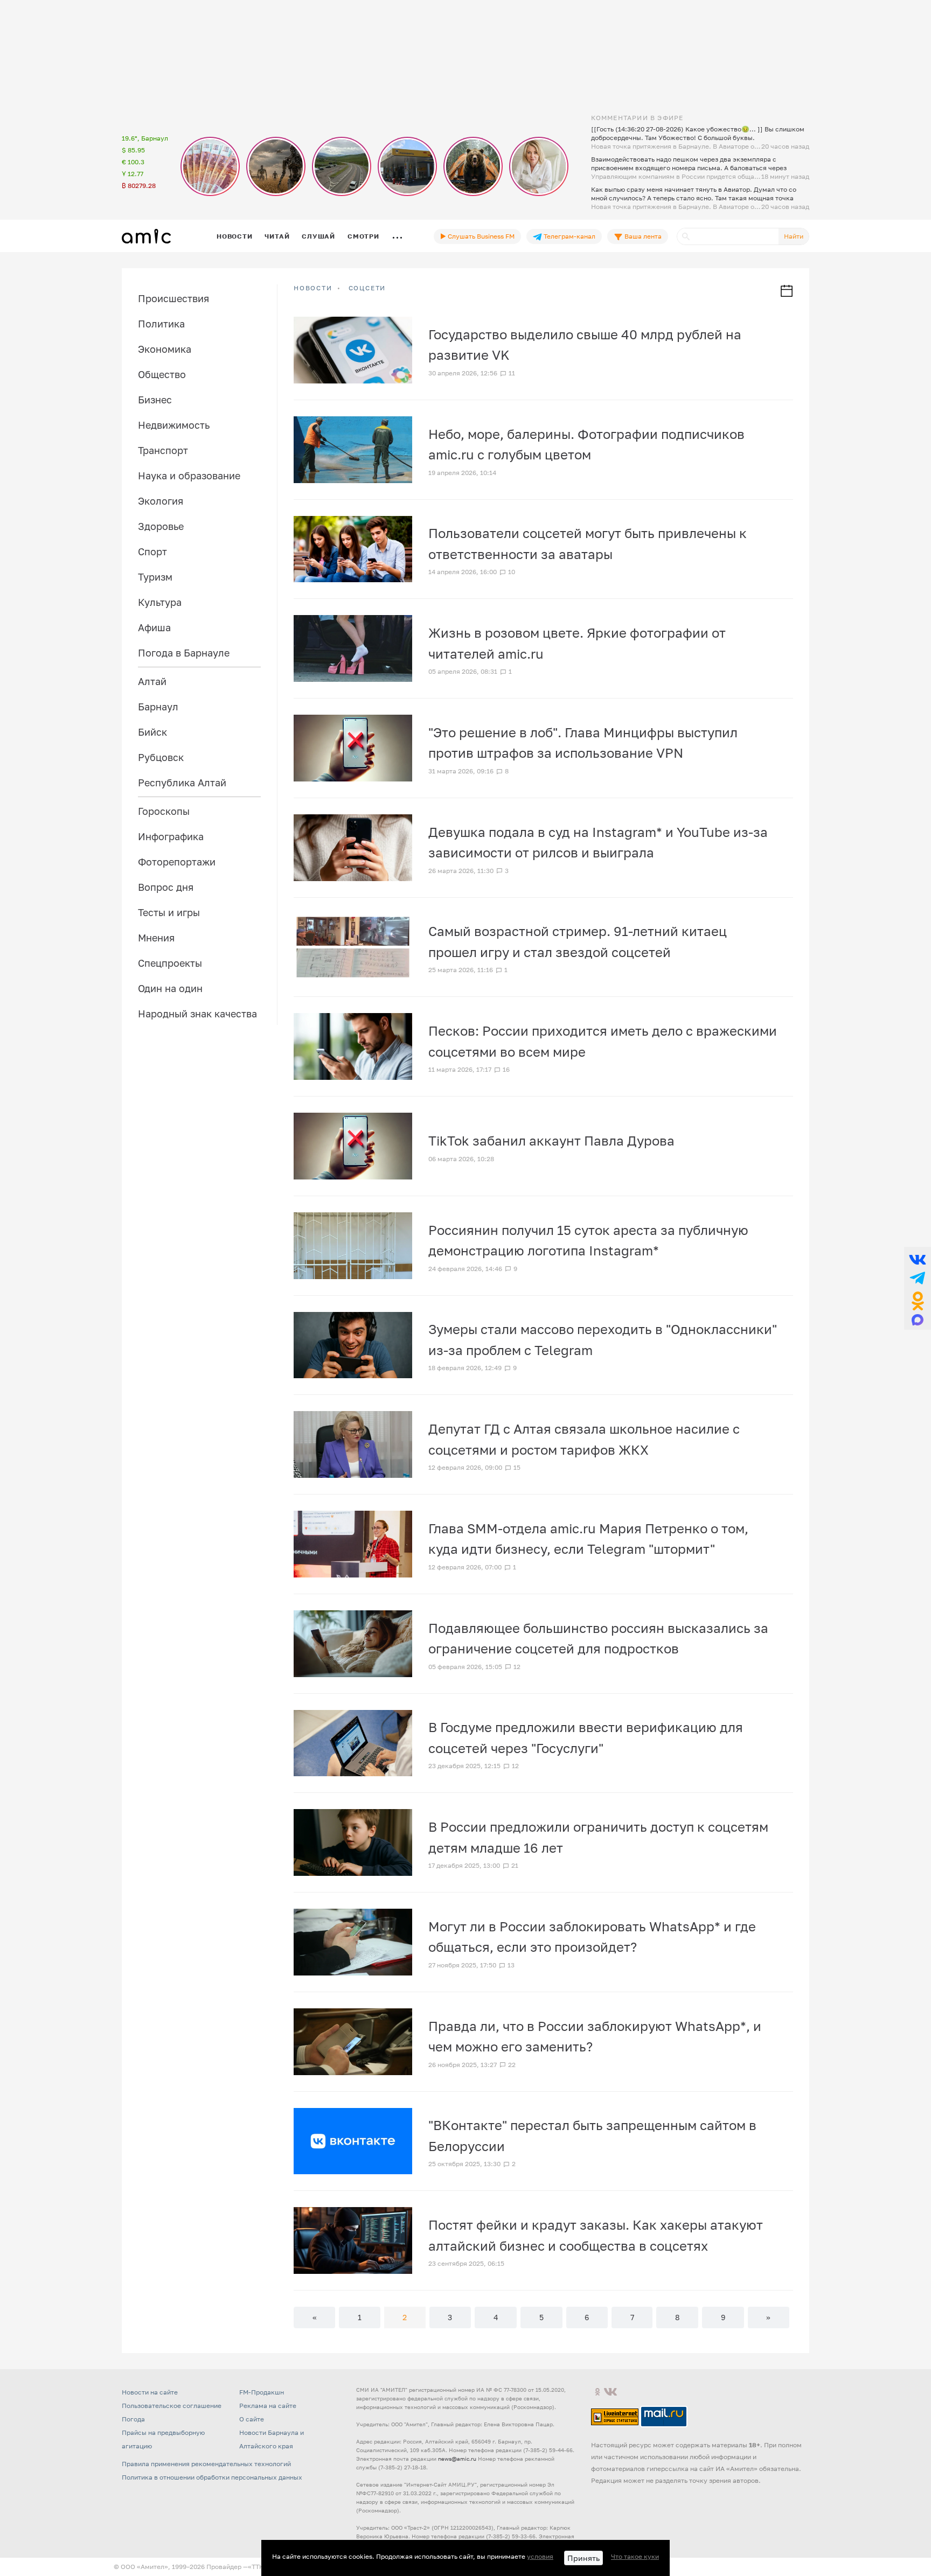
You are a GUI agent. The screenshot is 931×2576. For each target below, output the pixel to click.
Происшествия (173, 298)
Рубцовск (161, 757)
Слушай (318, 236)
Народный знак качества (197, 1014)
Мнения (156, 938)
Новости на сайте (150, 2392)
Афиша (154, 627)
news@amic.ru (457, 2459)
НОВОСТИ (313, 288)
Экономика (165, 349)
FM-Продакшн (262, 2392)
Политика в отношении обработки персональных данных (212, 2477)
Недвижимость (174, 425)
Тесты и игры (169, 912)
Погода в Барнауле (184, 653)
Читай (277, 236)
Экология (161, 501)
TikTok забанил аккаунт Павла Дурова (551, 1140)
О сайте (252, 2419)
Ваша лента (642, 236)
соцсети (367, 288)
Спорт (152, 551)
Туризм (155, 577)
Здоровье (161, 526)
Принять (583, 2558)
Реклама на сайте (268, 2406)
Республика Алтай (182, 783)
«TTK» (258, 2567)
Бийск (152, 732)
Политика (161, 324)
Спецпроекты (170, 963)
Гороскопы (164, 811)
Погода (133, 2419)
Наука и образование (189, 476)
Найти (794, 236)
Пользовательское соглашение (172, 2406)
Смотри (363, 236)
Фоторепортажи (177, 862)
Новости (234, 236)
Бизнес (155, 400)
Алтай (152, 681)
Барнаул (158, 707)
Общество (162, 374)
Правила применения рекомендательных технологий (206, 2464)
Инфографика (171, 836)
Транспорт (163, 450)
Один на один (170, 988)
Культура (160, 602)
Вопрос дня (166, 887)
